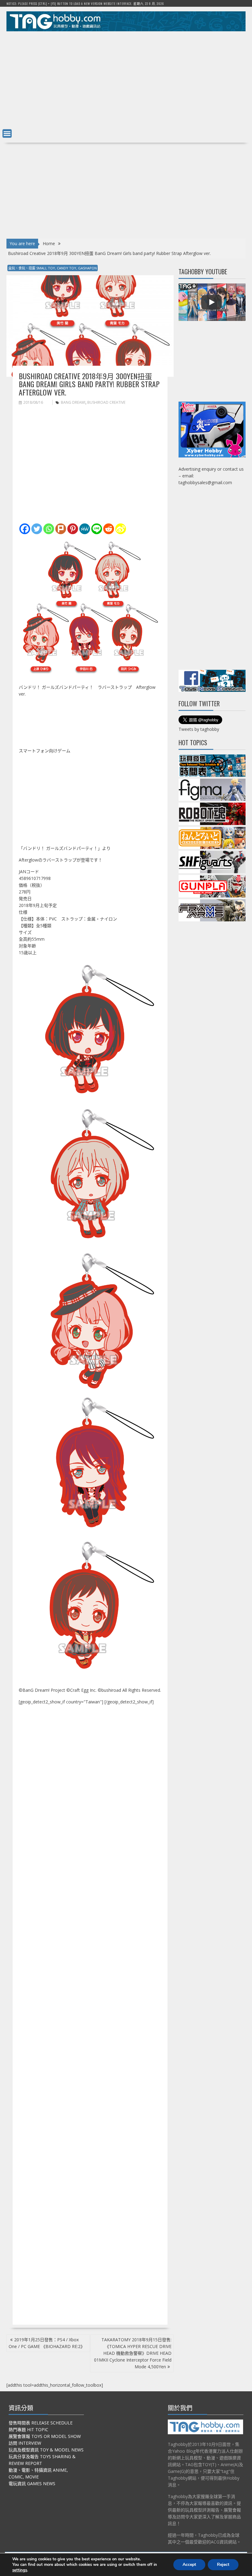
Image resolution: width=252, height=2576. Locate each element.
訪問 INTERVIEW (25, 2443)
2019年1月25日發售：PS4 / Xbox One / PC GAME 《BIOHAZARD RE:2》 (47, 2343)
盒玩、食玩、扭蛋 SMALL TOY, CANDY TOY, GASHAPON (53, 268)
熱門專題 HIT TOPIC (28, 2429)
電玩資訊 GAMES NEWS (32, 2483)
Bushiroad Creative (106, 402)
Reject (223, 2564)
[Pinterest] (73, 529)
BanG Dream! (73, 402)
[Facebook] (25, 529)
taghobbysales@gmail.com (205, 482)
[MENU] (7, 133)
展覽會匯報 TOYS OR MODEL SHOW (45, 2436)
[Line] (97, 529)
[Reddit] (109, 529)
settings (20, 2570)
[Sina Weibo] (121, 529)
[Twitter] (37, 529)
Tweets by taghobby (199, 729)
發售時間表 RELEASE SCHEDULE (41, 2423)
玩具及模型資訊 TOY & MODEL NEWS (46, 2450)
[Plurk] (61, 529)
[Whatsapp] (49, 529)
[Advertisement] (126, 79)
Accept (189, 2564)
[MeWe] (85, 529)
